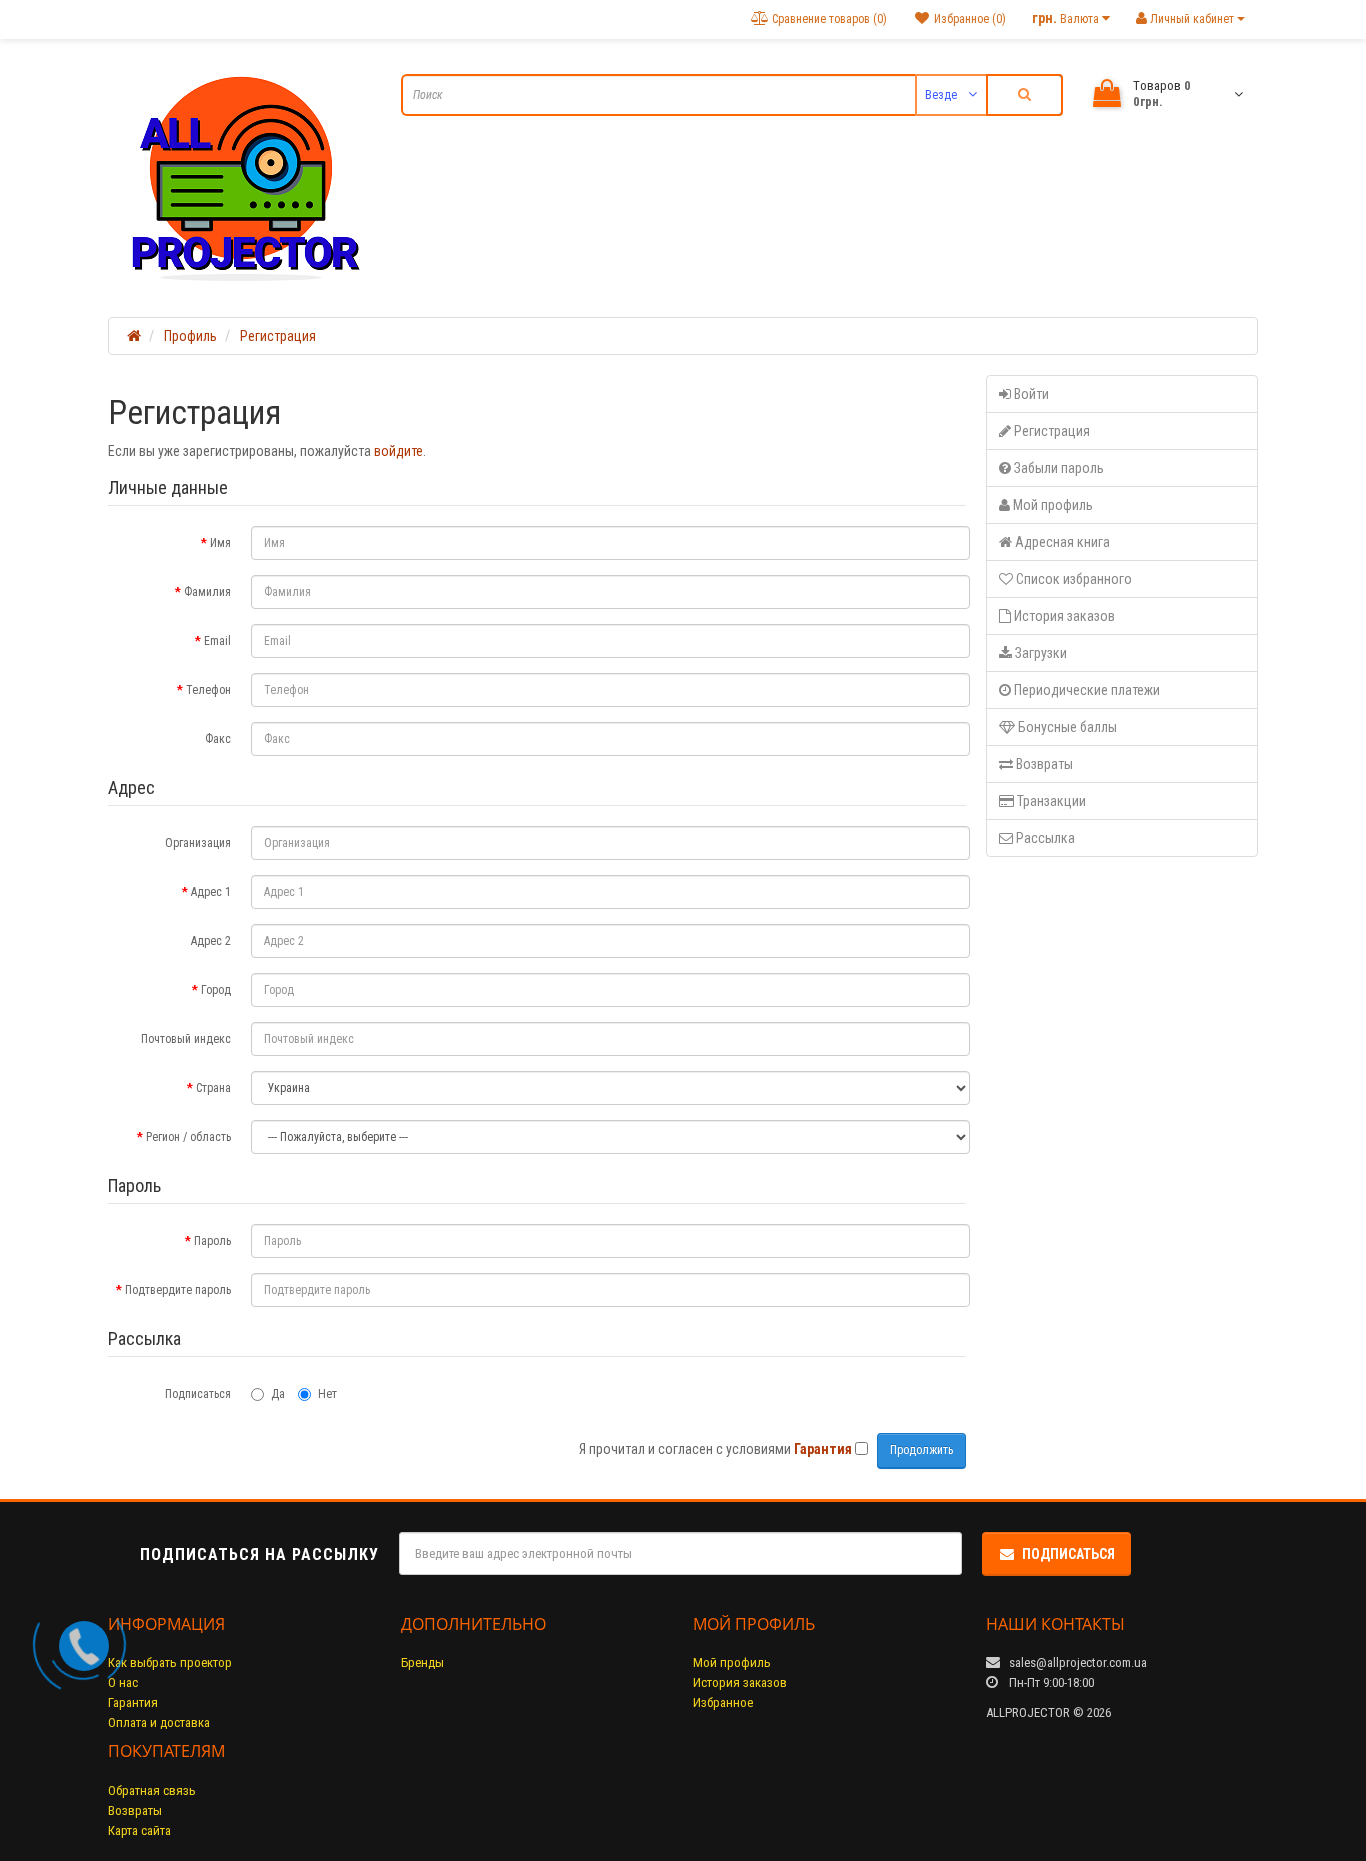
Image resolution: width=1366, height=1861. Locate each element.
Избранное (723, 1702)
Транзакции (1050, 801)
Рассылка (1044, 838)
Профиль (190, 336)
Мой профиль (1051, 505)
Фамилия (207, 592)
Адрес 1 (211, 892)
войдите (398, 451)
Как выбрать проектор (170, 1662)
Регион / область (188, 1137)
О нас (123, 1682)
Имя (220, 543)
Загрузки (1039, 653)
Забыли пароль (1057, 468)
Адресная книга (1061, 542)
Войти (1030, 394)
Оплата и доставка (159, 1722)
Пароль (212, 1241)
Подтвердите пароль (178, 1290)
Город (216, 990)
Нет (327, 1394)
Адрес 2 (211, 941)
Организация (198, 843)
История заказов (1063, 616)
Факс (218, 739)
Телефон (208, 690)
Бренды (422, 1662)
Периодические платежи (1085, 690)
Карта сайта (139, 1830)
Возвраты (1043, 764)
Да (278, 1394)
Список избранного (1072, 579)
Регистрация (278, 336)
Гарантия (133, 1702)
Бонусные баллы (1066, 727)
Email (217, 641)
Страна (213, 1088)
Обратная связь (152, 1790)
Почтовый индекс (186, 1039)
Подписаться (198, 1394)
